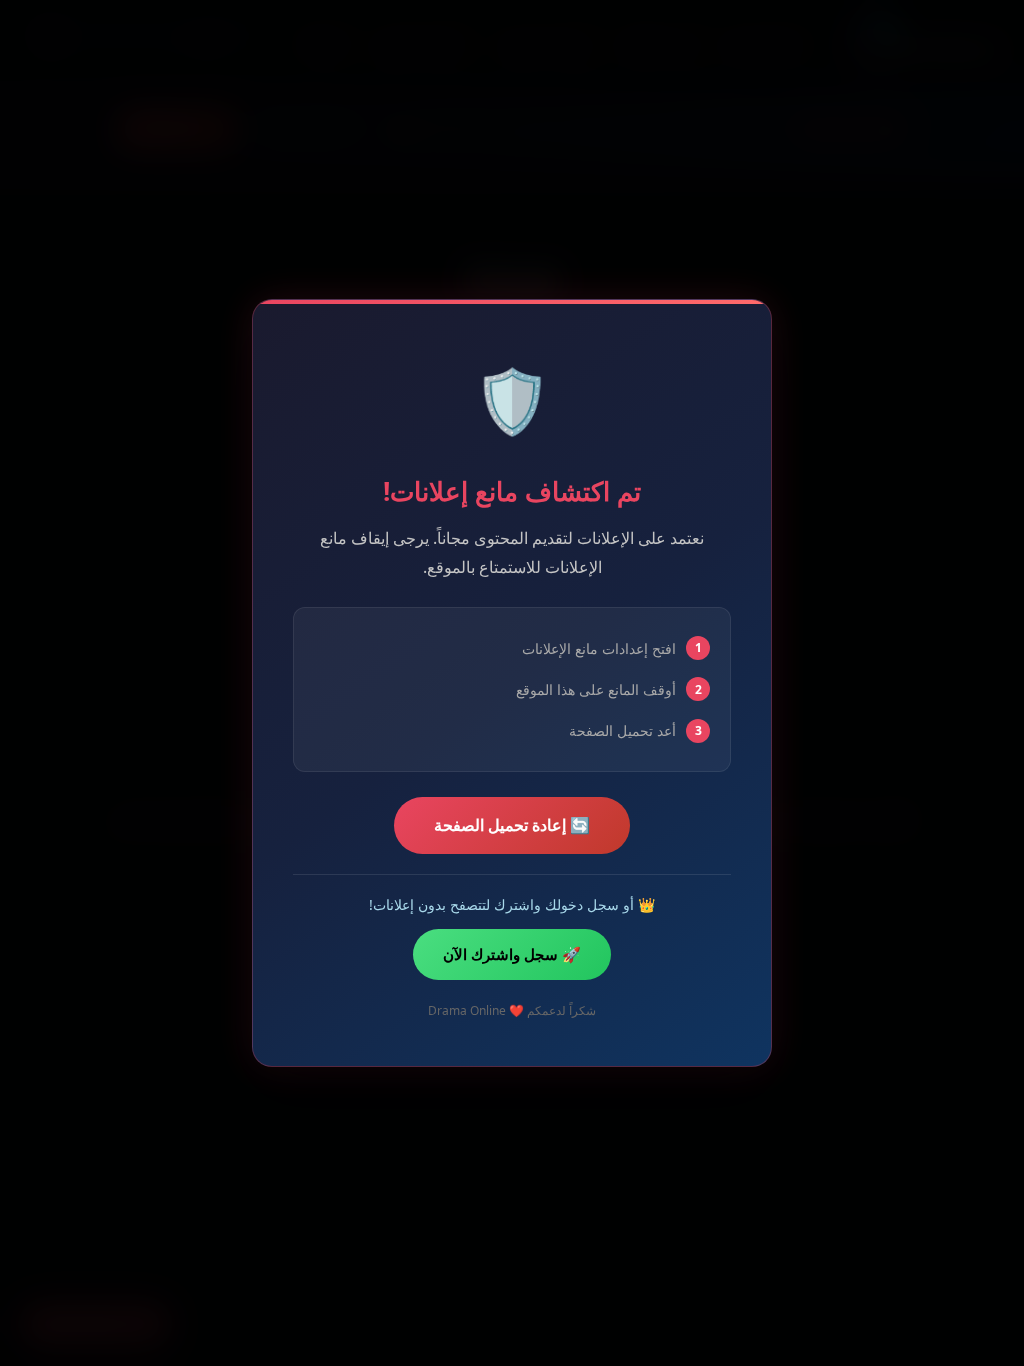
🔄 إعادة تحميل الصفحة (512, 825)
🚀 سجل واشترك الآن (512, 954)
